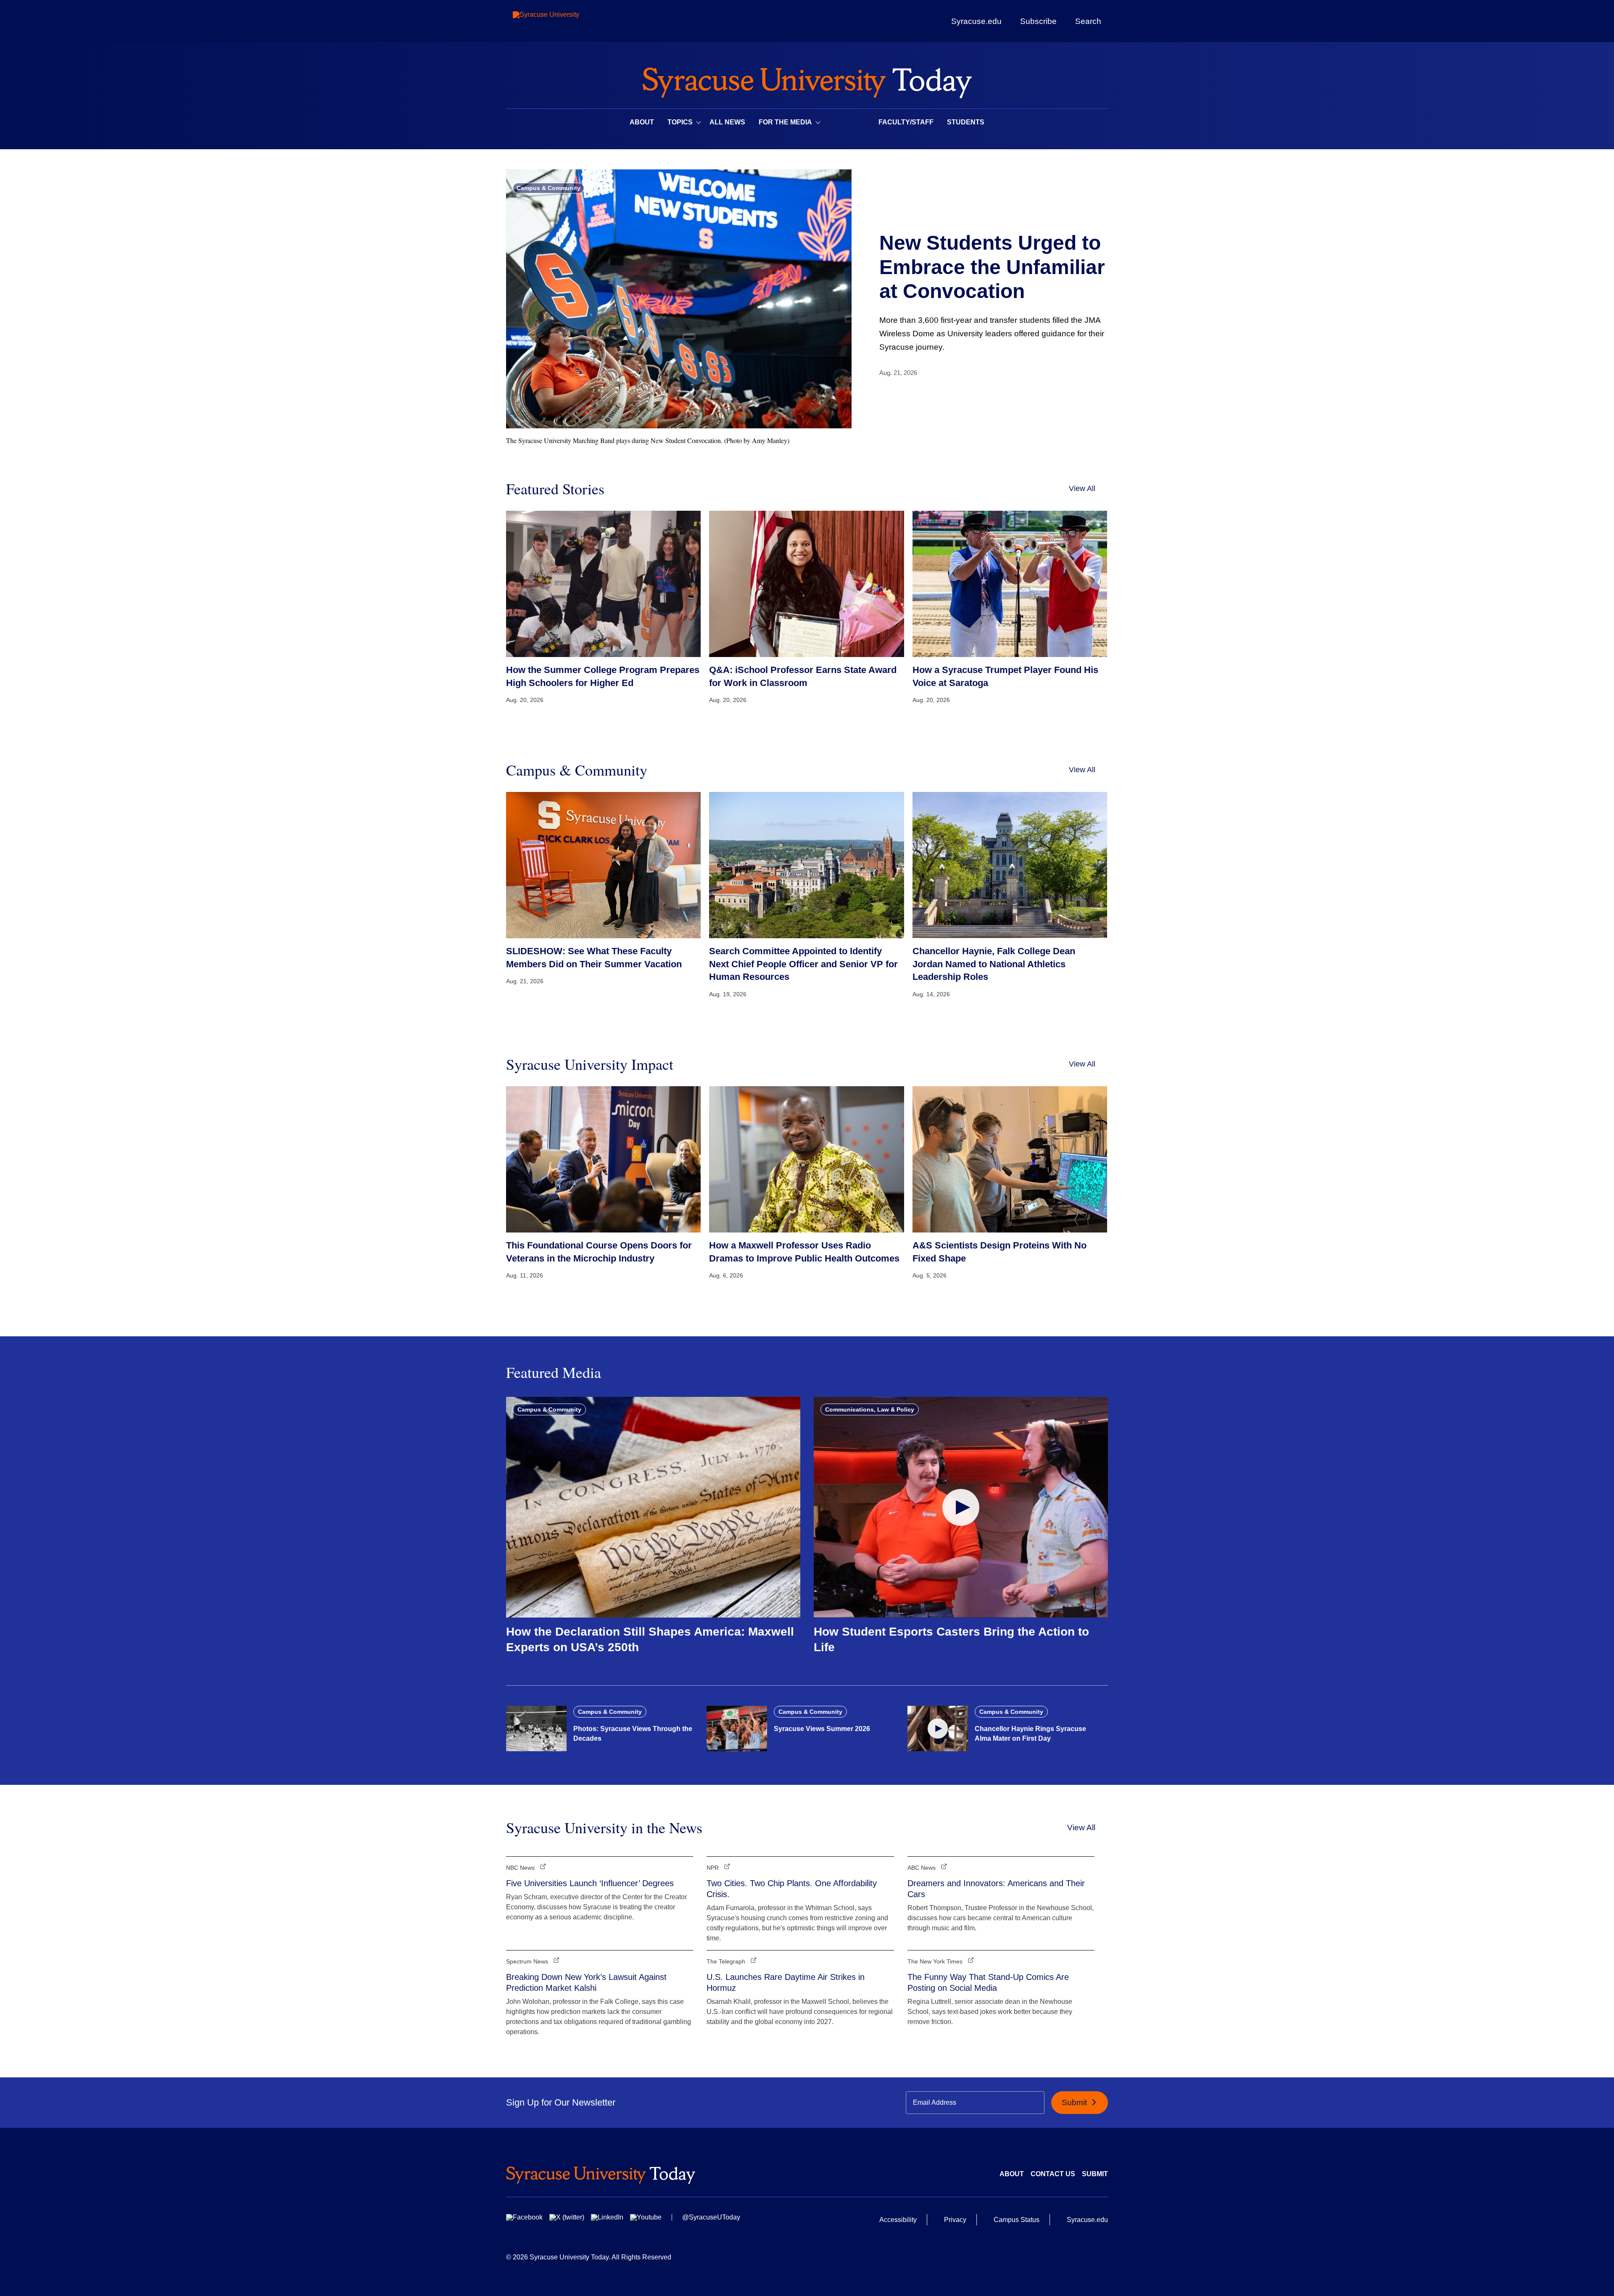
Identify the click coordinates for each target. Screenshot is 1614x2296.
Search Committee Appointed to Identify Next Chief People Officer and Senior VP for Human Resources (803, 964)
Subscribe (1038, 21)
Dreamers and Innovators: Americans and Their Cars (996, 1889)
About (642, 122)
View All (1082, 488)
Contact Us (1053, 2174)
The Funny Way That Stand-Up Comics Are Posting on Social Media (988, 1982)
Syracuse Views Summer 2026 (822, 1729)
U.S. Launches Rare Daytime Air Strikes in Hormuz (786, 1982)
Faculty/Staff (906, 122)
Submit (1075, 2102)
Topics (680, 122)
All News (727, 122)
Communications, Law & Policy (870, 1409)
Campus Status (1017, 2220)
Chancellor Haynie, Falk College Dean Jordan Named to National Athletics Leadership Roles (994, 964)
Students (966, 122)
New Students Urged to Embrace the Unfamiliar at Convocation (992, 267)
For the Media (785, 122)
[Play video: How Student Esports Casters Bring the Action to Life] (961, 1507)
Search (1088, 21)
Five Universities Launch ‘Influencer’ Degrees (590, 1883)
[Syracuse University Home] (807, 80)
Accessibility (898, 2220)
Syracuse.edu (976, 21)
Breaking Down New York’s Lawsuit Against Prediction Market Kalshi (586, 1982)
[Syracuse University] (565, 21)
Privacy (955, 2220)
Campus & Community (549, 188)
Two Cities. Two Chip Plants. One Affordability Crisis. (792, 1889)
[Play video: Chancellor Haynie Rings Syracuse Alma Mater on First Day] (938, 1729)
